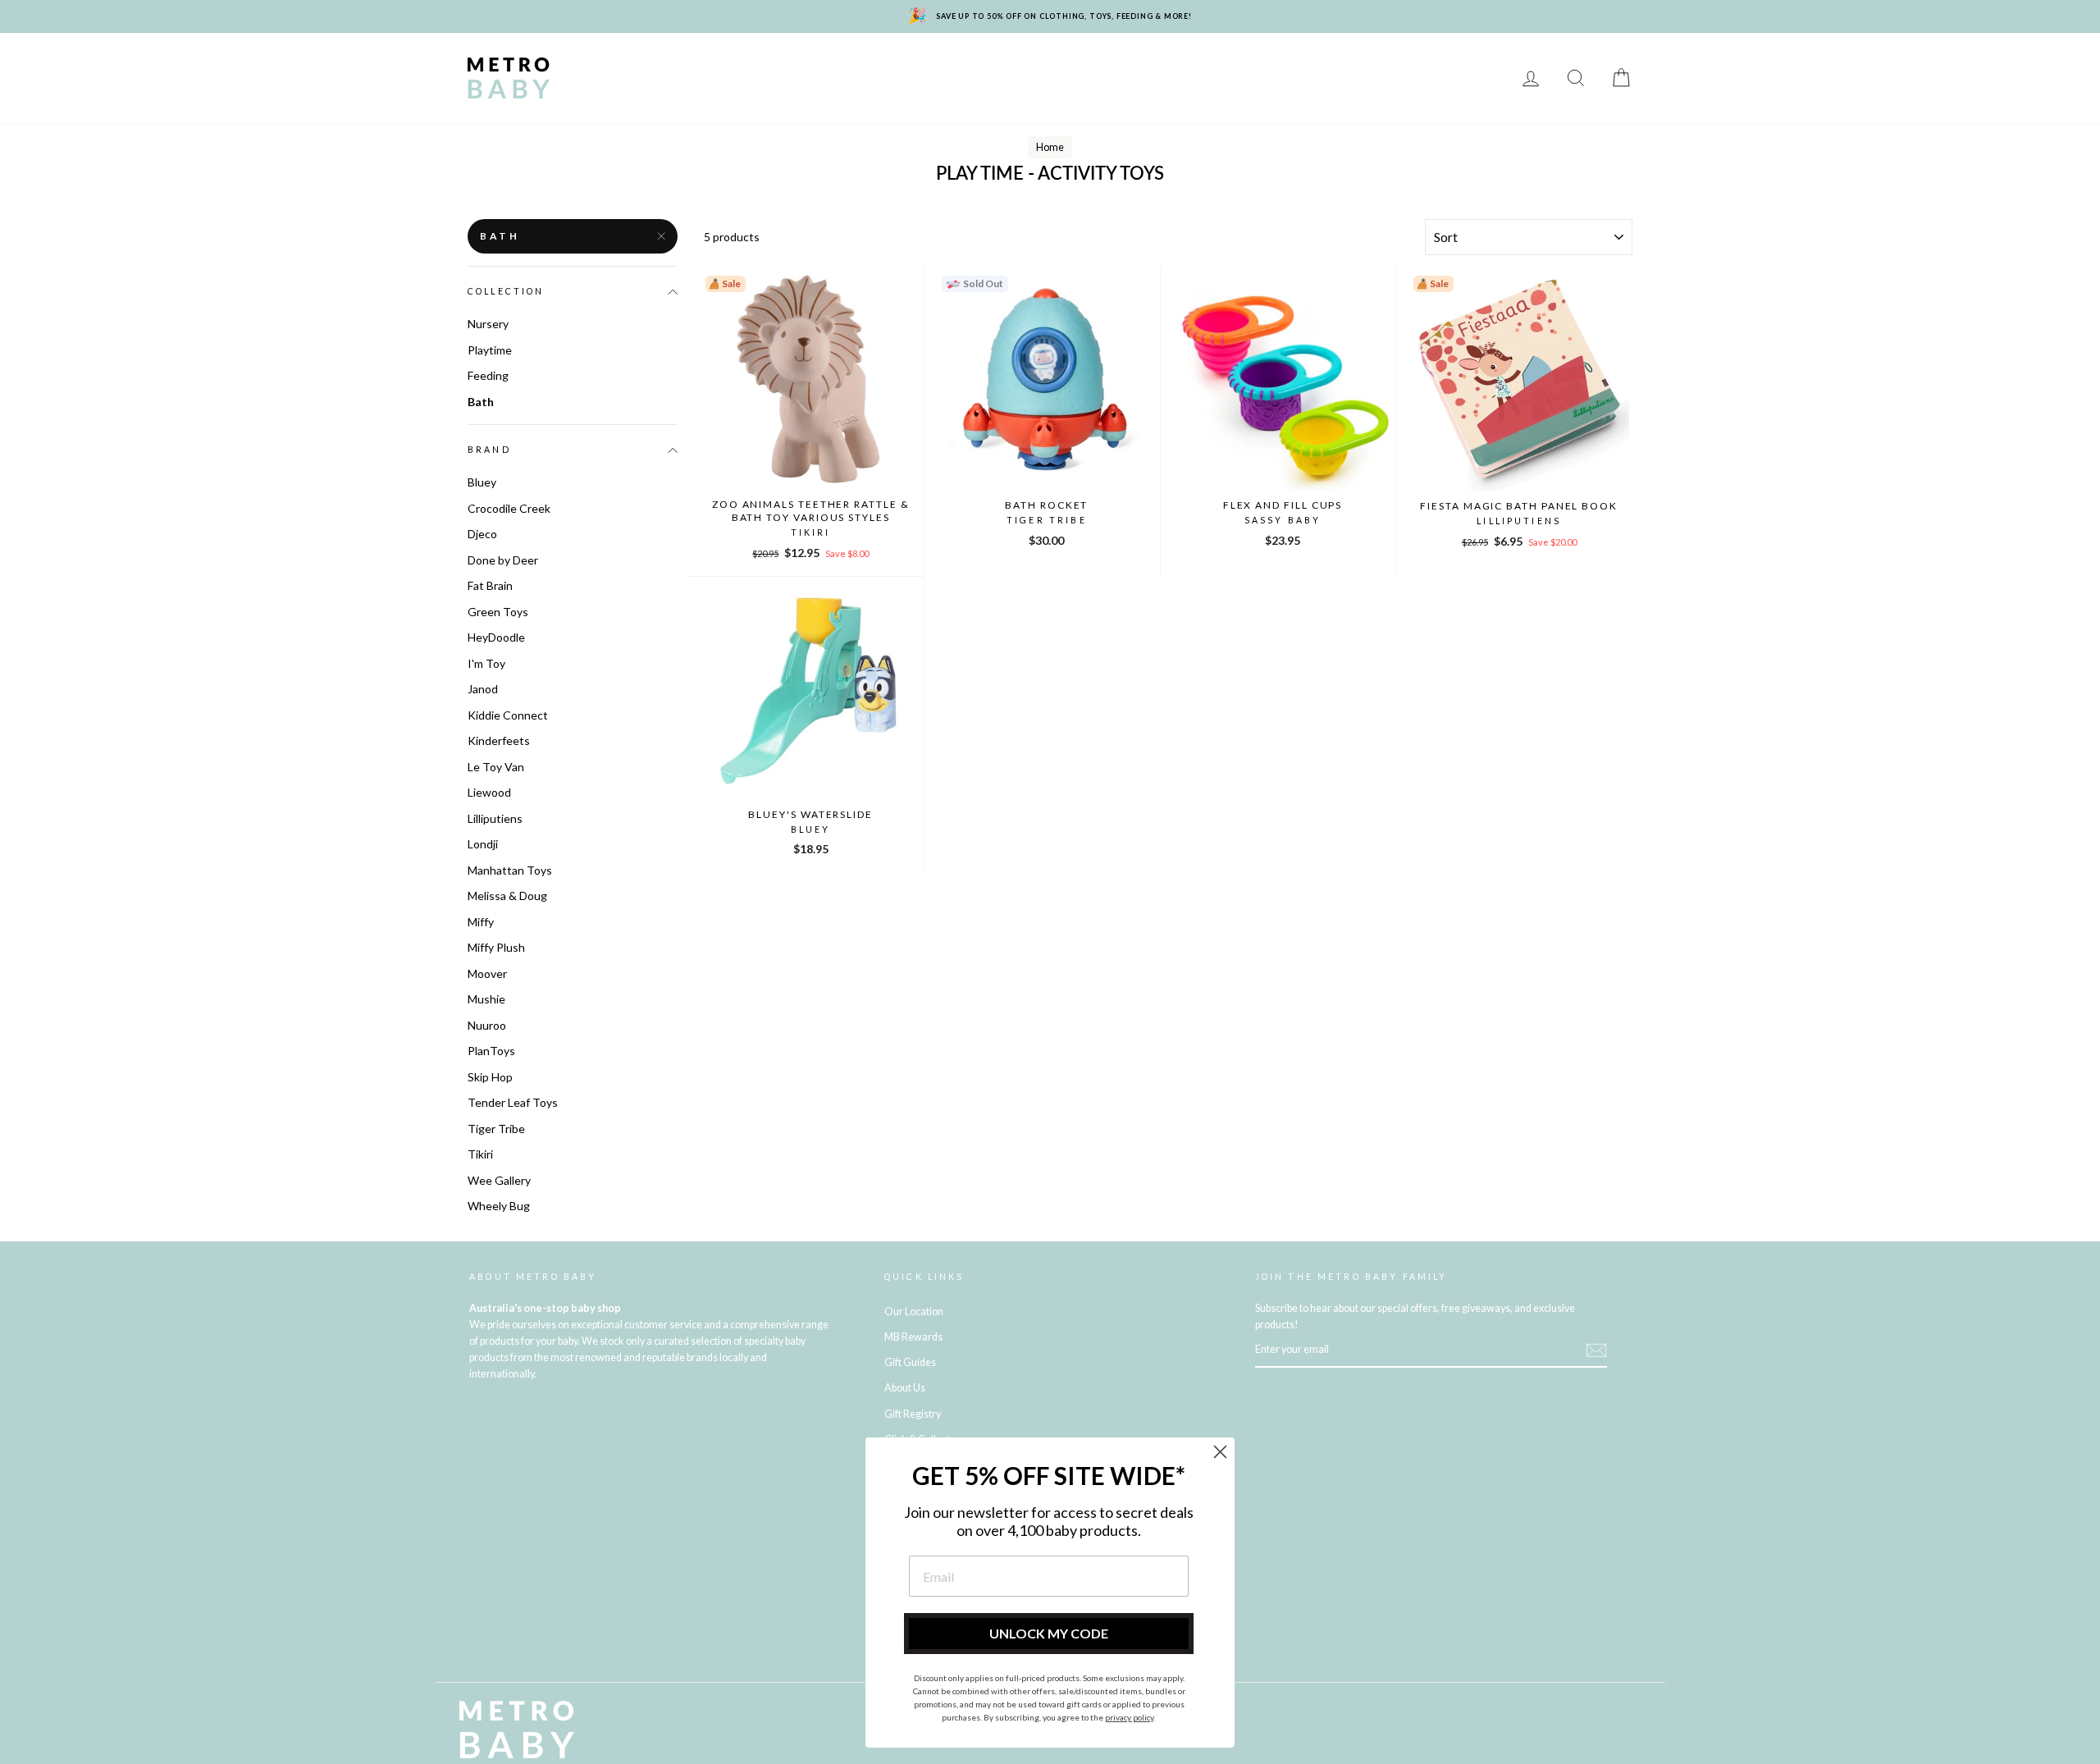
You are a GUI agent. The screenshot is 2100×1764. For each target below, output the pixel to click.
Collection (506, 291)
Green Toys (498, 612)
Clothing (1133, 66)
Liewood (489, 792)
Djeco (482, 534)
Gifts (1422, 66)
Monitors (831, 66)
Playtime (916, 66)
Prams (673, 66)
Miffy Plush (496, 947)
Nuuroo (487, 1025)
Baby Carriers (1233, 66)
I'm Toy (486, 663)
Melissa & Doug (507, 896)
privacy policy (1129, 1717)
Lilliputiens (495, 818)
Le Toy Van (496, 767)
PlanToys (491, 1051)
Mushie (486, 999)
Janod (483, 689)
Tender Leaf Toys (513, 1102)
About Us (905, 1388)
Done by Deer (503, 560)
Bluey (482, 482)
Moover (487, 973)
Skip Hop (490, 1077)
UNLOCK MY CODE (1049, 1633)
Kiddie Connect (508, 715)
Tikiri (480, 1154)
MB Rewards (617, 90)
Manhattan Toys (510, 870)
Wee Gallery (499, 1180)
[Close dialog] (1220, 1452)
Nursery (746, 66)
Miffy (481, 922)
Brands (602, 66)
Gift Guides (910, 1362)
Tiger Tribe (496, 1129)
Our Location (914, 1312)
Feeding (995, 66)
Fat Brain (490, 585)
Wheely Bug (499, 1206)
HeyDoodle (496, 637)
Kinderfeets (499, 740)
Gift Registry (723, 90)
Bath (1062, 66)
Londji (483, 844)
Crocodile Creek (509, 508)
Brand (489, 450)
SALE (1478, 66)
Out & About (1341, 66)
